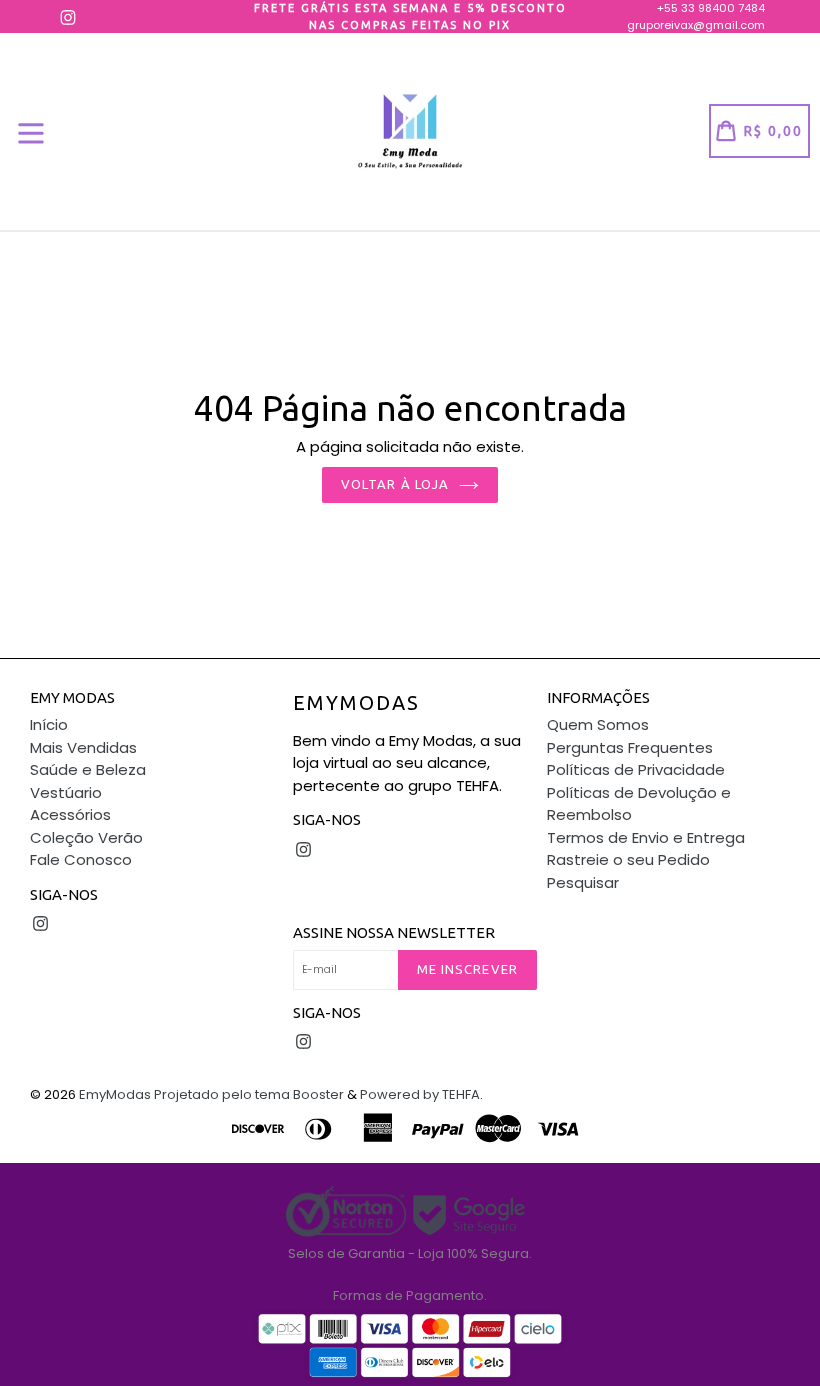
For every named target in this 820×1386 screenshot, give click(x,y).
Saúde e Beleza (88, 769)
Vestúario (66, 792)
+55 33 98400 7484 (711, 8)
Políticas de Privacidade (636, 769)
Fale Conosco (81, 859)
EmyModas (356, 702)
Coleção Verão (86, 837)
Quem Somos (598, 724)
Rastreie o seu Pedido (628, 859)
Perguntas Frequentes (630, 747)
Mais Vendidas (83, 747)
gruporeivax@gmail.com (696, 25)
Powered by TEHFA (420, 1094)
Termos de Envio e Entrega (646, 837)
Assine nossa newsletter (394, 932)
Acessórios (70, 814)
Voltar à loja (395, 484)
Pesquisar (583, 882)
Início (49, 724)
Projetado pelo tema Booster (249, 1094)
